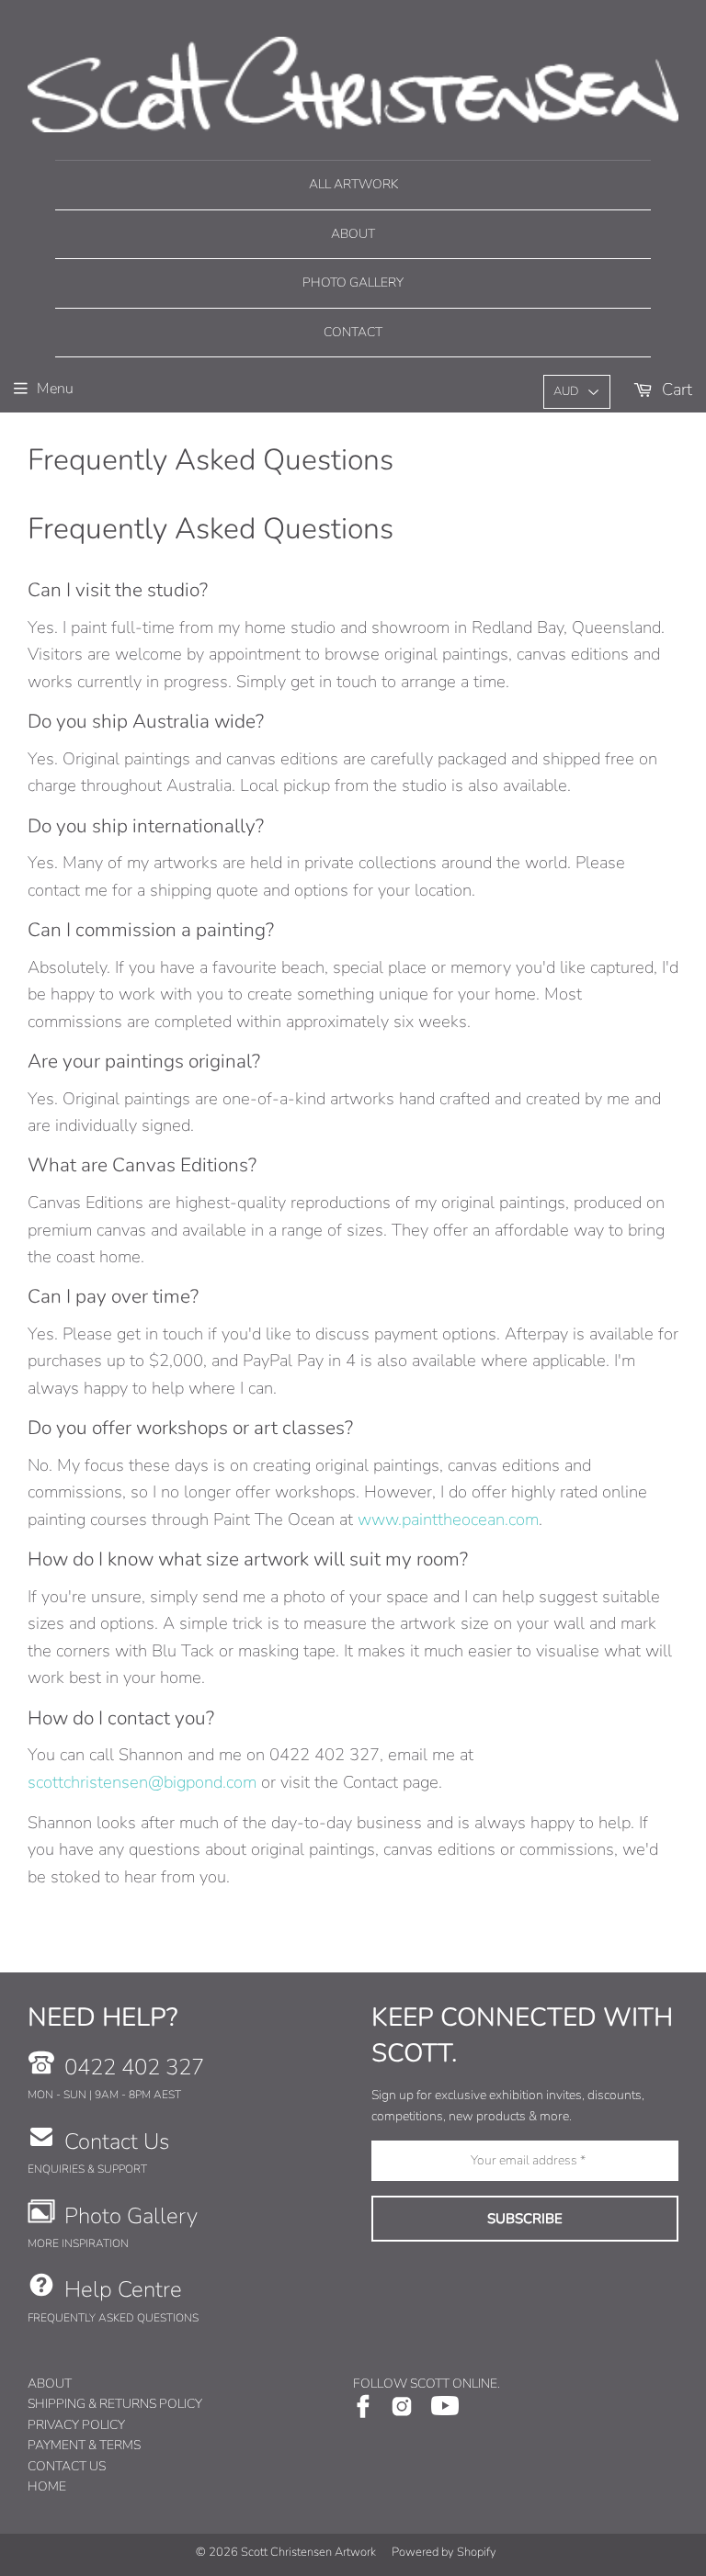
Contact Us (117, 2141)
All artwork (353, 184)
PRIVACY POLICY (76, 2425)
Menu (55, 389)
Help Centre (123, 2289)
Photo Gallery (131, 2216)
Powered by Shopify (444, 2552)
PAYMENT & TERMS (84, 2445)
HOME (47, 2486)
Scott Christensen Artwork (308, 2552)
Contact (353, 332)
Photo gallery (353, 282)
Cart (675, 389)
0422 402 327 (134, 2067)
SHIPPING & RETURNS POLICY (115, 2404)
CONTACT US (67, 2466)
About (353, 234)
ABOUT (50, 2384)
